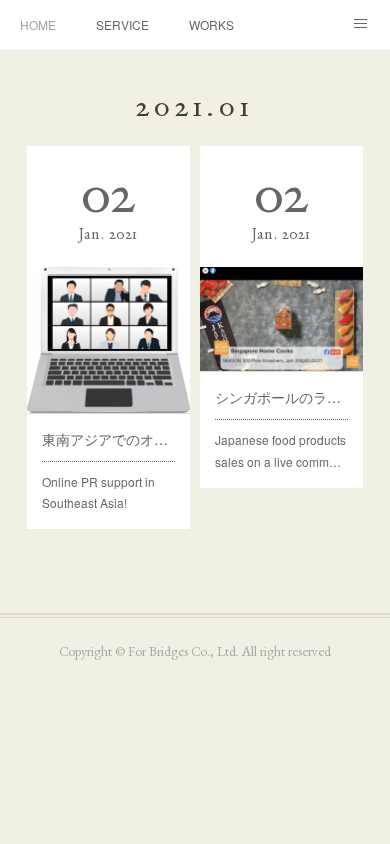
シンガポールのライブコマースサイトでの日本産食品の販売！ (281, 397)
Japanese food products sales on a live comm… (280, 450)
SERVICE (122, 24)
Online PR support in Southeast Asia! (98, 492)
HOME (38, 24)
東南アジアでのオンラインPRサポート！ (108, 439)
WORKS (211, 24)
